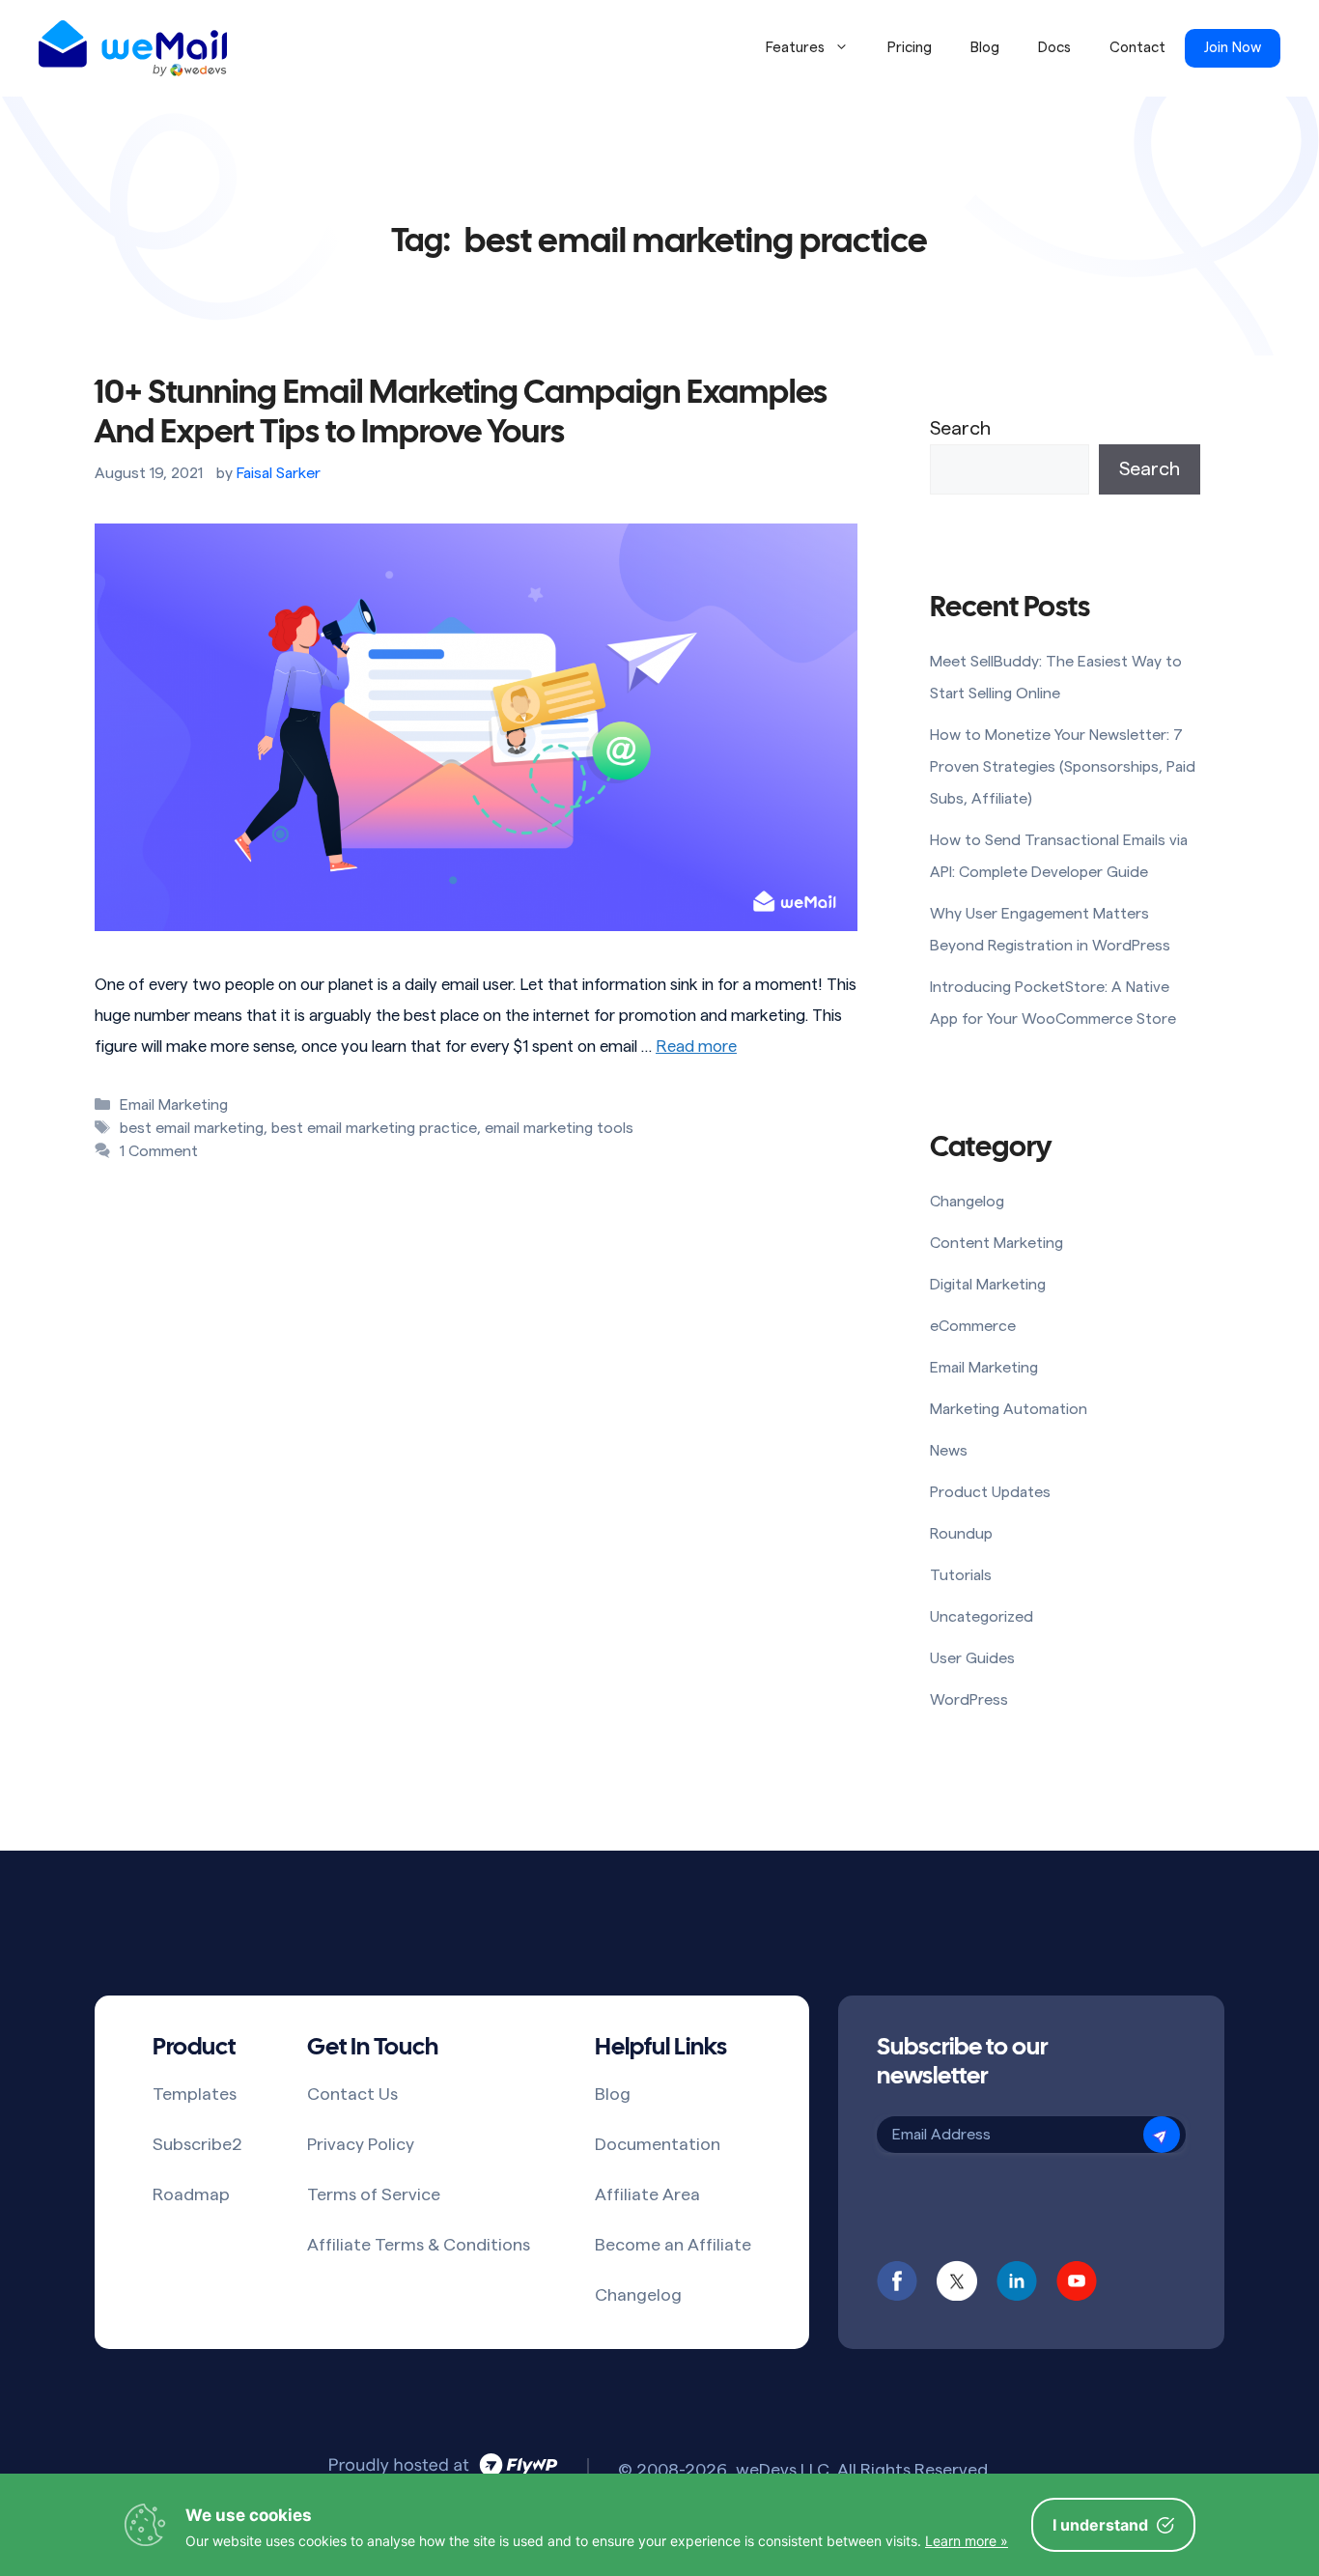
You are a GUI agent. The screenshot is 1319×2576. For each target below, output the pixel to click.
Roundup (961, 1534)
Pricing (910, 48)
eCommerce (973, 1326)
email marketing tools (559, 1128)
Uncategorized (982, 1617)
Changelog (967, 1202)
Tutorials (961, 1575)
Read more (696, 1047)
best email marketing (192, 1128)
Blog (985, 48)
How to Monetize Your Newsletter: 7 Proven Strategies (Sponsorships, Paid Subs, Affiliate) (1063, 767)
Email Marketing (174, 1105)
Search (960, 429)
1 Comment (159, 1151)
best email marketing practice (374, 1128)
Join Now (1233, 48)
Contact (1137, 48)
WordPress (969, 1700)
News (949, 1451)
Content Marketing (996, 1243)
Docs (1054, 48)
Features (795, 48)
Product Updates (990, 1492)
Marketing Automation (1009, 1409)
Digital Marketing (988, 1285)
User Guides (972, 1658)
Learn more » (967, 2541)
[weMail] (133, 48)
